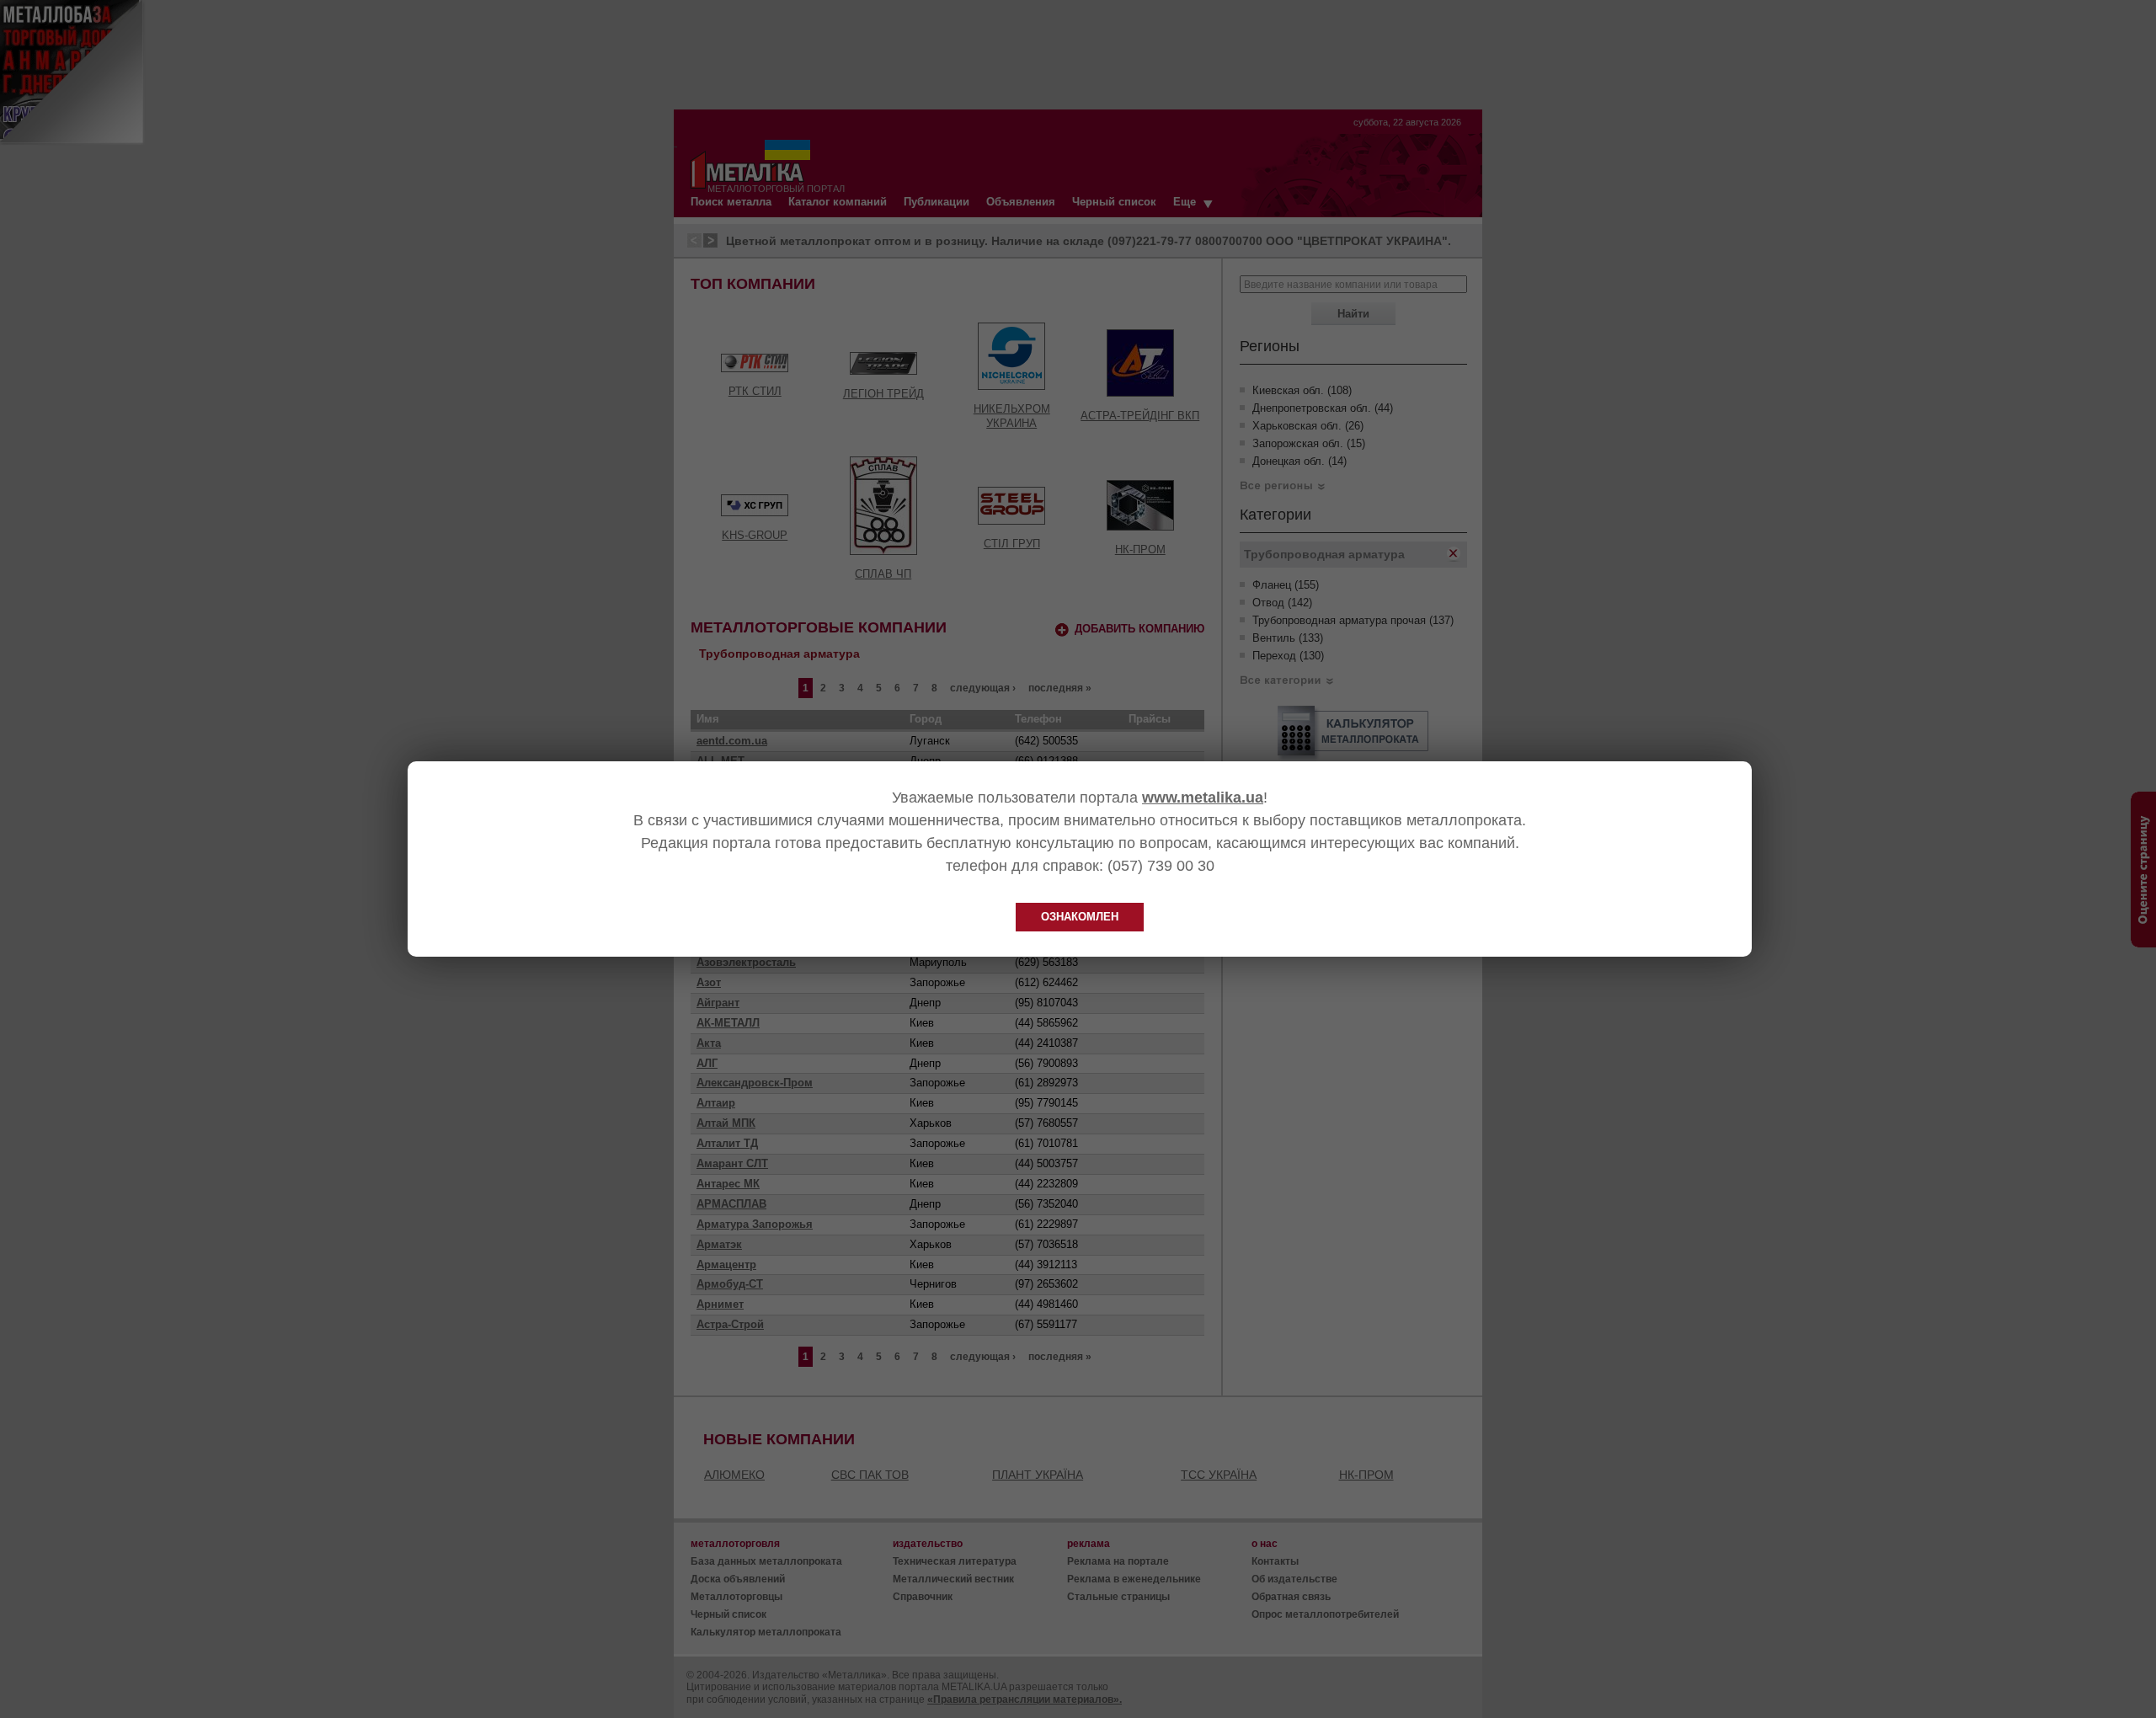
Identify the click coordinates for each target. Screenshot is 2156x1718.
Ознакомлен (1080, 917)
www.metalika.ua (1203, 798)
